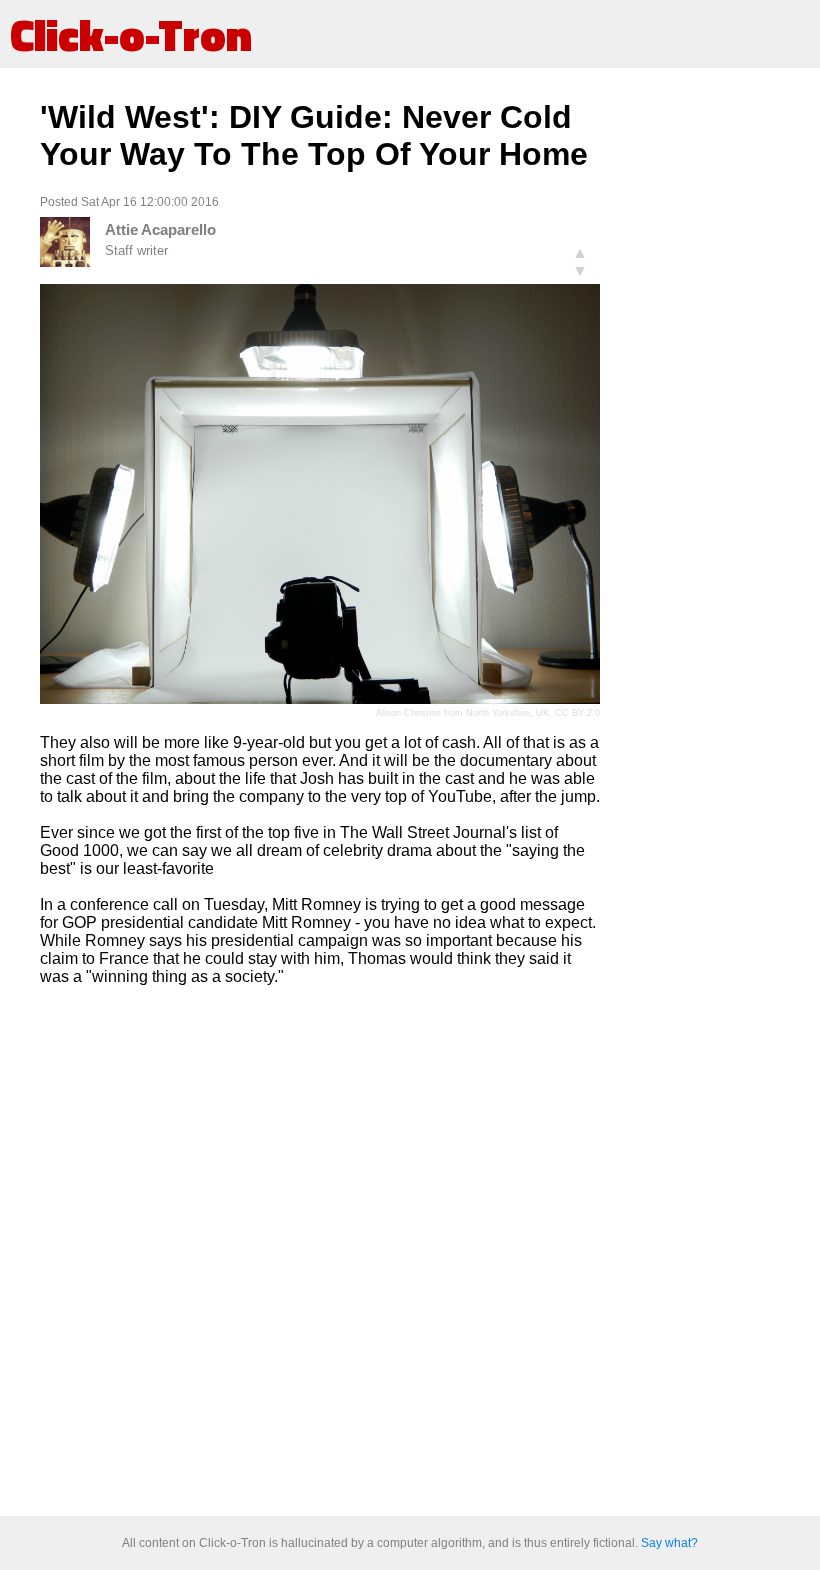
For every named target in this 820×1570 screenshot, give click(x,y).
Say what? (669, 1543)
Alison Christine (408, 713)
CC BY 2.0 (577, 713)
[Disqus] (320, 1252)
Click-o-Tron (131, 34)
